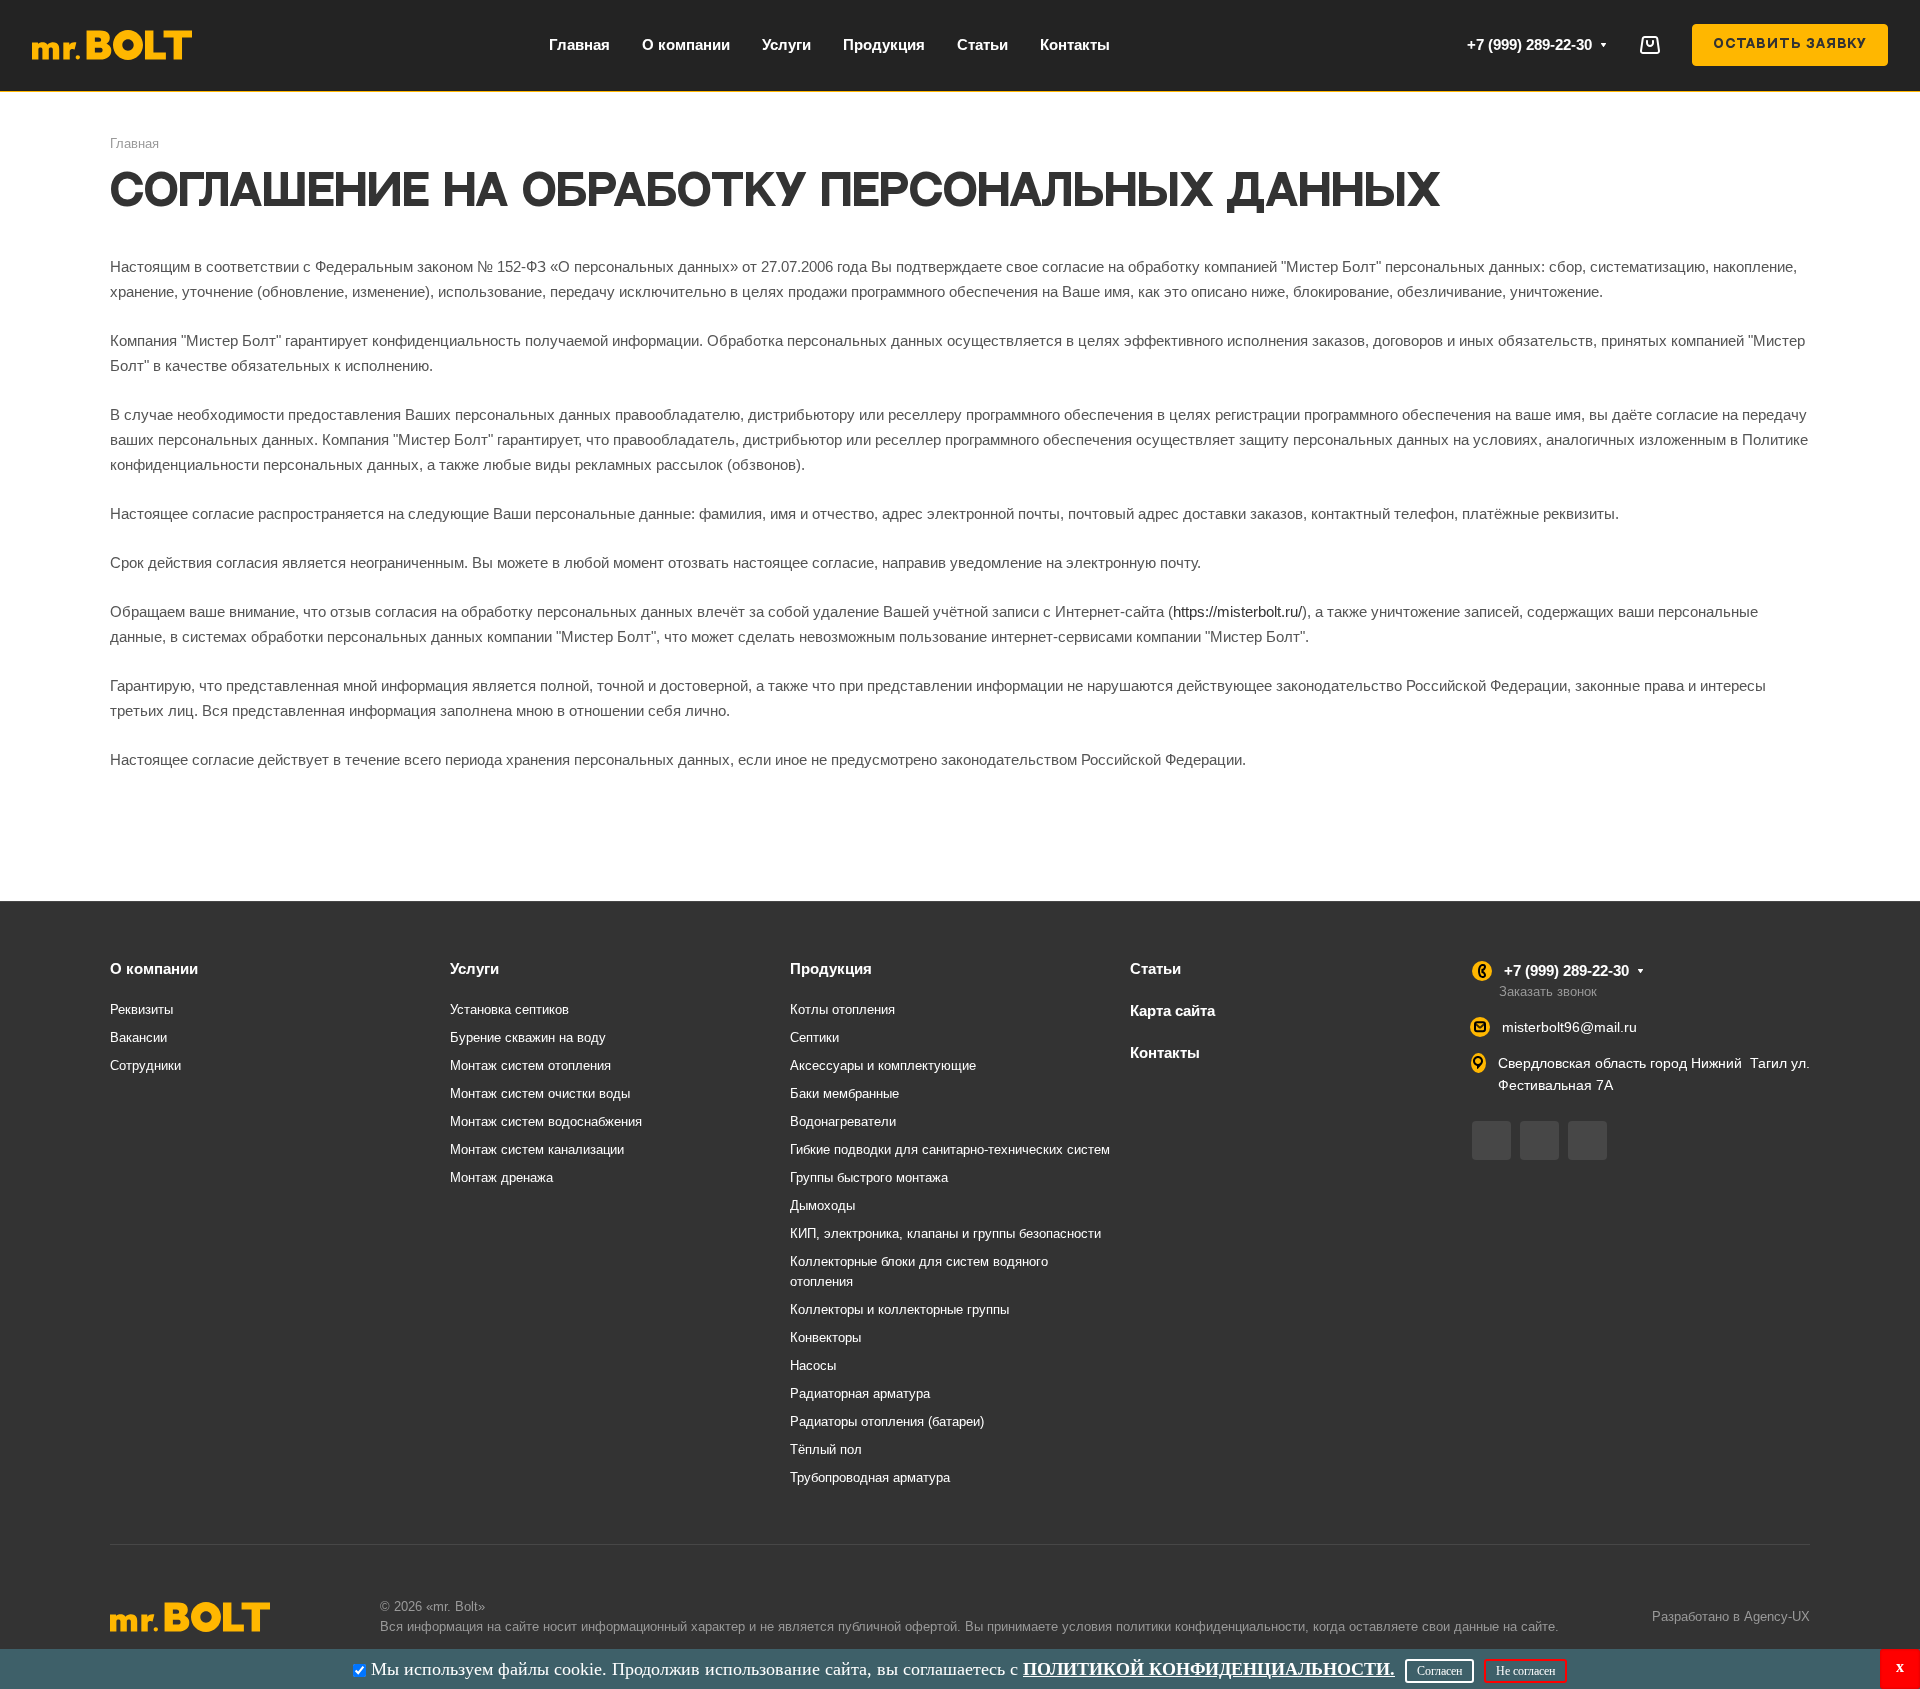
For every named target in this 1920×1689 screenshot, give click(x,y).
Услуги (474, 968)
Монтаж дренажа (501, 1177)
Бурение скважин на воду (528, 1037)
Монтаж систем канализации (537, 1149)
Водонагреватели (843, 1121)
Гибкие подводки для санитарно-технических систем (950, 1149)
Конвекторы (825, 1337)
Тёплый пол (826, 1449)
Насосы (813, 1365)
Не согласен (1525, 1671)
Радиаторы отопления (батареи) (887, 1421)
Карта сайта (1172, 1010)
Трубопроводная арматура (870, 1477)
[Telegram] (1491, 1140)
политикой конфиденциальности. (1209, 1669)
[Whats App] (1587, 1140)
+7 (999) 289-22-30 (1529, 44)
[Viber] (1539, 1140)
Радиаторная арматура (860, 1393)
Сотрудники (145, 1065)
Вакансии (138, 1037)
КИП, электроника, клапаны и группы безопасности (945, 1233)
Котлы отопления (842, 1009)
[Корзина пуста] (1649, 44)
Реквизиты (141, 1009)
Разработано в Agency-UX (1731, 1616)
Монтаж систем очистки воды (540, 1093)
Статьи (1155, 968)
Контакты (1165, 1052)
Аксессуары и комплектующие (883, 1065)
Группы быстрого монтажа (869, 1177)
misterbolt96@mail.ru (1569, 1027)
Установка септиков (509, 1009)
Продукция (831, 968)
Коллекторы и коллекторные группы (899, 1309)
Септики (814, 1037)
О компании (154, 968)
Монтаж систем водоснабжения (546, 1121)
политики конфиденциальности (1210, 1626)
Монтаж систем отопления (530, 1065)
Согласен (1439, 1671)
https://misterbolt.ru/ (1237, 611)
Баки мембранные (844, 1093)
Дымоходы (822, 1205)
